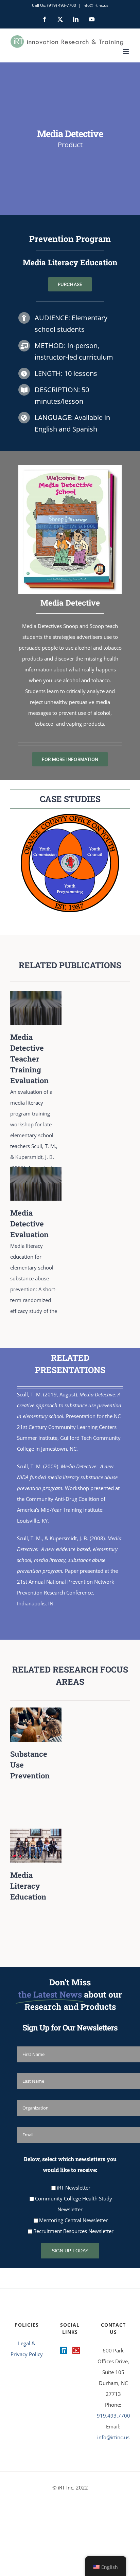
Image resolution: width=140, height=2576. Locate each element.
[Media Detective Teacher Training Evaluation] (36, 996)
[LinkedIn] (64, 2350)
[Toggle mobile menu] (126, 52)
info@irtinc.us (95, 5)
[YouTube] (76, 2350)
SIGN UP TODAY (70, 2251)
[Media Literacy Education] (36, 1834)
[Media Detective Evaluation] (36, 1172)
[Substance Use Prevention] (36, 1713)
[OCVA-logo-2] (70, 863)
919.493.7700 (113, 2416)
